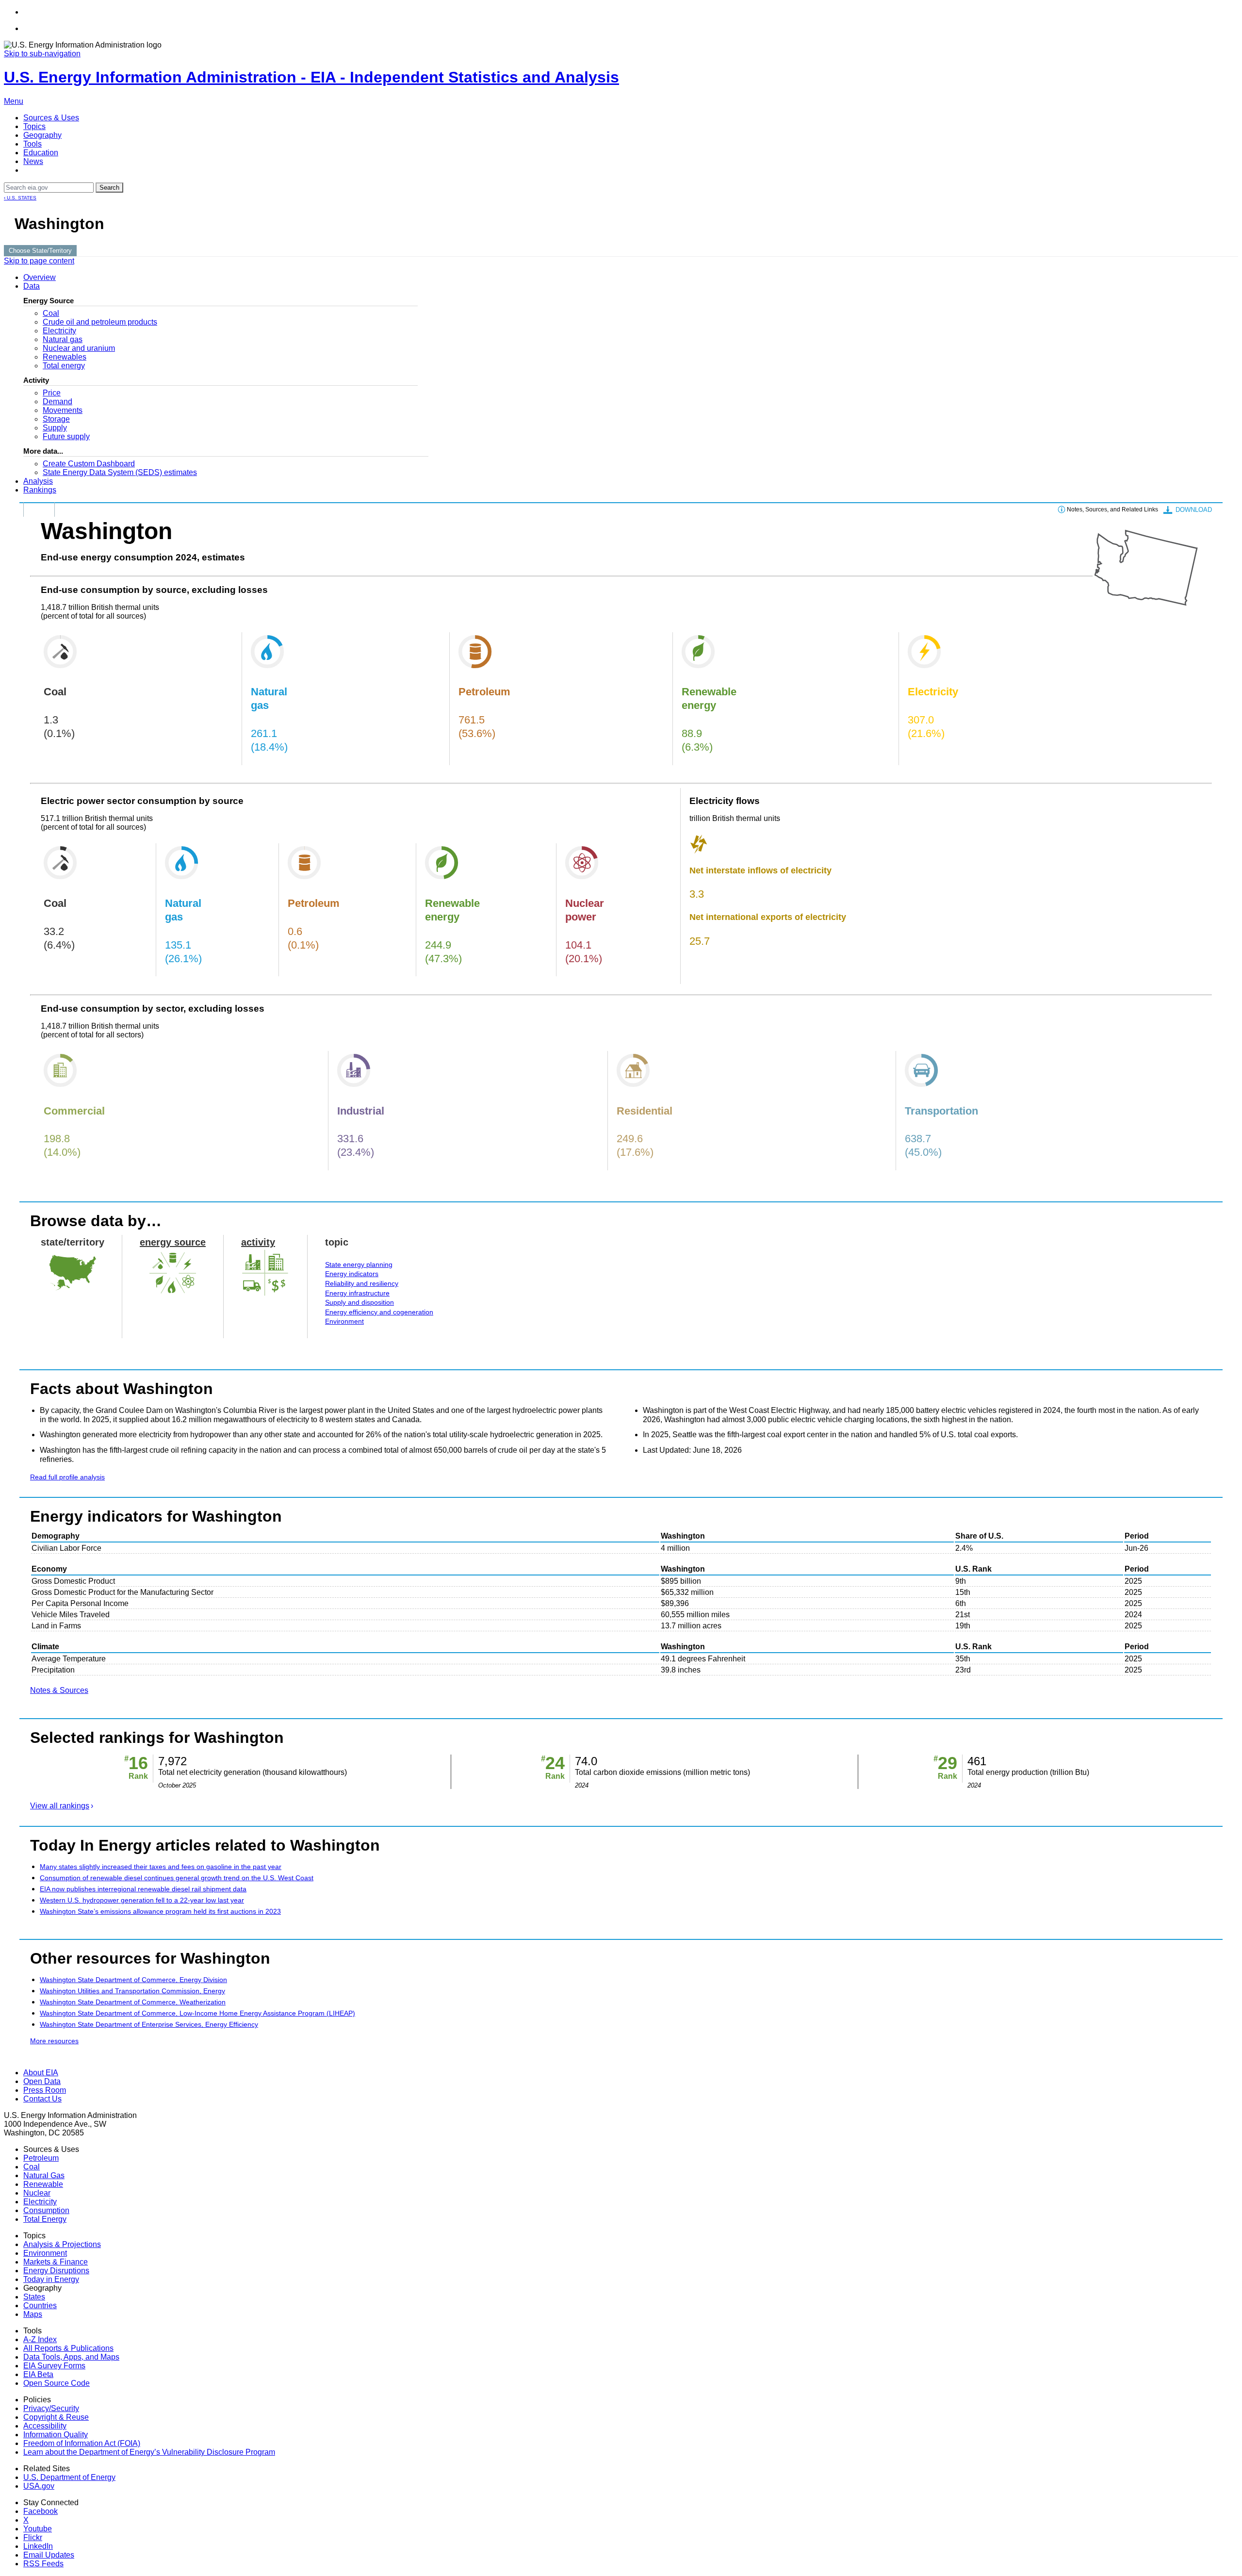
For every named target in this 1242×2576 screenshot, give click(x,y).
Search (109, 188)
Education (41, 153)
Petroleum (41, 2158)
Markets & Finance (56, 2262)
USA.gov (39, 2486)
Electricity (59, 331)
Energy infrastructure (357, 1293)
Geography (42, 135)
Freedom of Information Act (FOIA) (82, 2443)
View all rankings (60, 1806)
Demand (57, 402)
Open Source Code (57, 2383)
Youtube (38, 2529)
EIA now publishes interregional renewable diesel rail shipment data (143, 1889)
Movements (63, 410)
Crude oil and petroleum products (100, 322)
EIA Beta (38, 2374)
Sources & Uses (51, 118)
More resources (54, 2041)
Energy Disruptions (56, 2271)
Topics (34, 126)
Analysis (38, 481)
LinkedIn (38, 2546)
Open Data (42, 2081)
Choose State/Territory (40, 251)
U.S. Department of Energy (69, 2477)
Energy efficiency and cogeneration (379, 1312)
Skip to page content (39, 261)
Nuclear (37, 2193)
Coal (51, 313)
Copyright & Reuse (56, 2417)
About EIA (41, 2073)
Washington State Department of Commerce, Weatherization (133, 2002)
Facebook (41, 2511)
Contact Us (42, 2099)
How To (39, 509)
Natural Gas (44, 2175)
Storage (56, 419)
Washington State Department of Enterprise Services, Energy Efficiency (149, 2024)
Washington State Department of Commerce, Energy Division (133, 1980)
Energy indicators (352, 1274)
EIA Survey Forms (54, 2366)
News (33, 161)
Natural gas (63, 339)
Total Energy (45, 2219)
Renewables (65, 357)
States (34, 2297)
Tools (33, 144)
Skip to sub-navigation (42, 54)
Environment (344, 1321)
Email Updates (49, 2555)
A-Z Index (40, 2339)
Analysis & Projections (62, 2244)
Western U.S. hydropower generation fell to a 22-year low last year (142, 1900)
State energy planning (359, 1264)
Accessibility (45, 2426)
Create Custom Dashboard (89, 464)
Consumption (46, 2210)
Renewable (43, 2184)
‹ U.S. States (20, 198)
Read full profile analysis (67, 1477)
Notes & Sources (59, 1690)
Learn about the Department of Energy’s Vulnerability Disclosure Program (149, 2452)
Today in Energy (51, 2279)
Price (52, 393)
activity (258, 1242)
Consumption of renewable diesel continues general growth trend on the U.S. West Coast (177, 1878)
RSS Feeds (43, 2564)
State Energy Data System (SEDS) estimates (120, 472)
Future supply (66, 436)
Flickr (33, 2537)
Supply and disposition (360, 1302)
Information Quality (56, 2435)
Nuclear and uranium (79, 348)
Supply (55, 428)
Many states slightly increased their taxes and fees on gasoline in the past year (161, 1867)
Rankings (40, 490)
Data (32, 286)
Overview (40, 277)
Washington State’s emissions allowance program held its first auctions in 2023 (160, 1911)
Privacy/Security (51, 2408)
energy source (173, 1242)
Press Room (45, 2090)
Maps (33, 2314)
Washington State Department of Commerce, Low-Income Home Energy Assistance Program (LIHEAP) (197, 2013)
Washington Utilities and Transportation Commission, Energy (132, 1991)
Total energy (64, 366)
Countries (40, 2305)
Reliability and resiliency (362, 1283)
